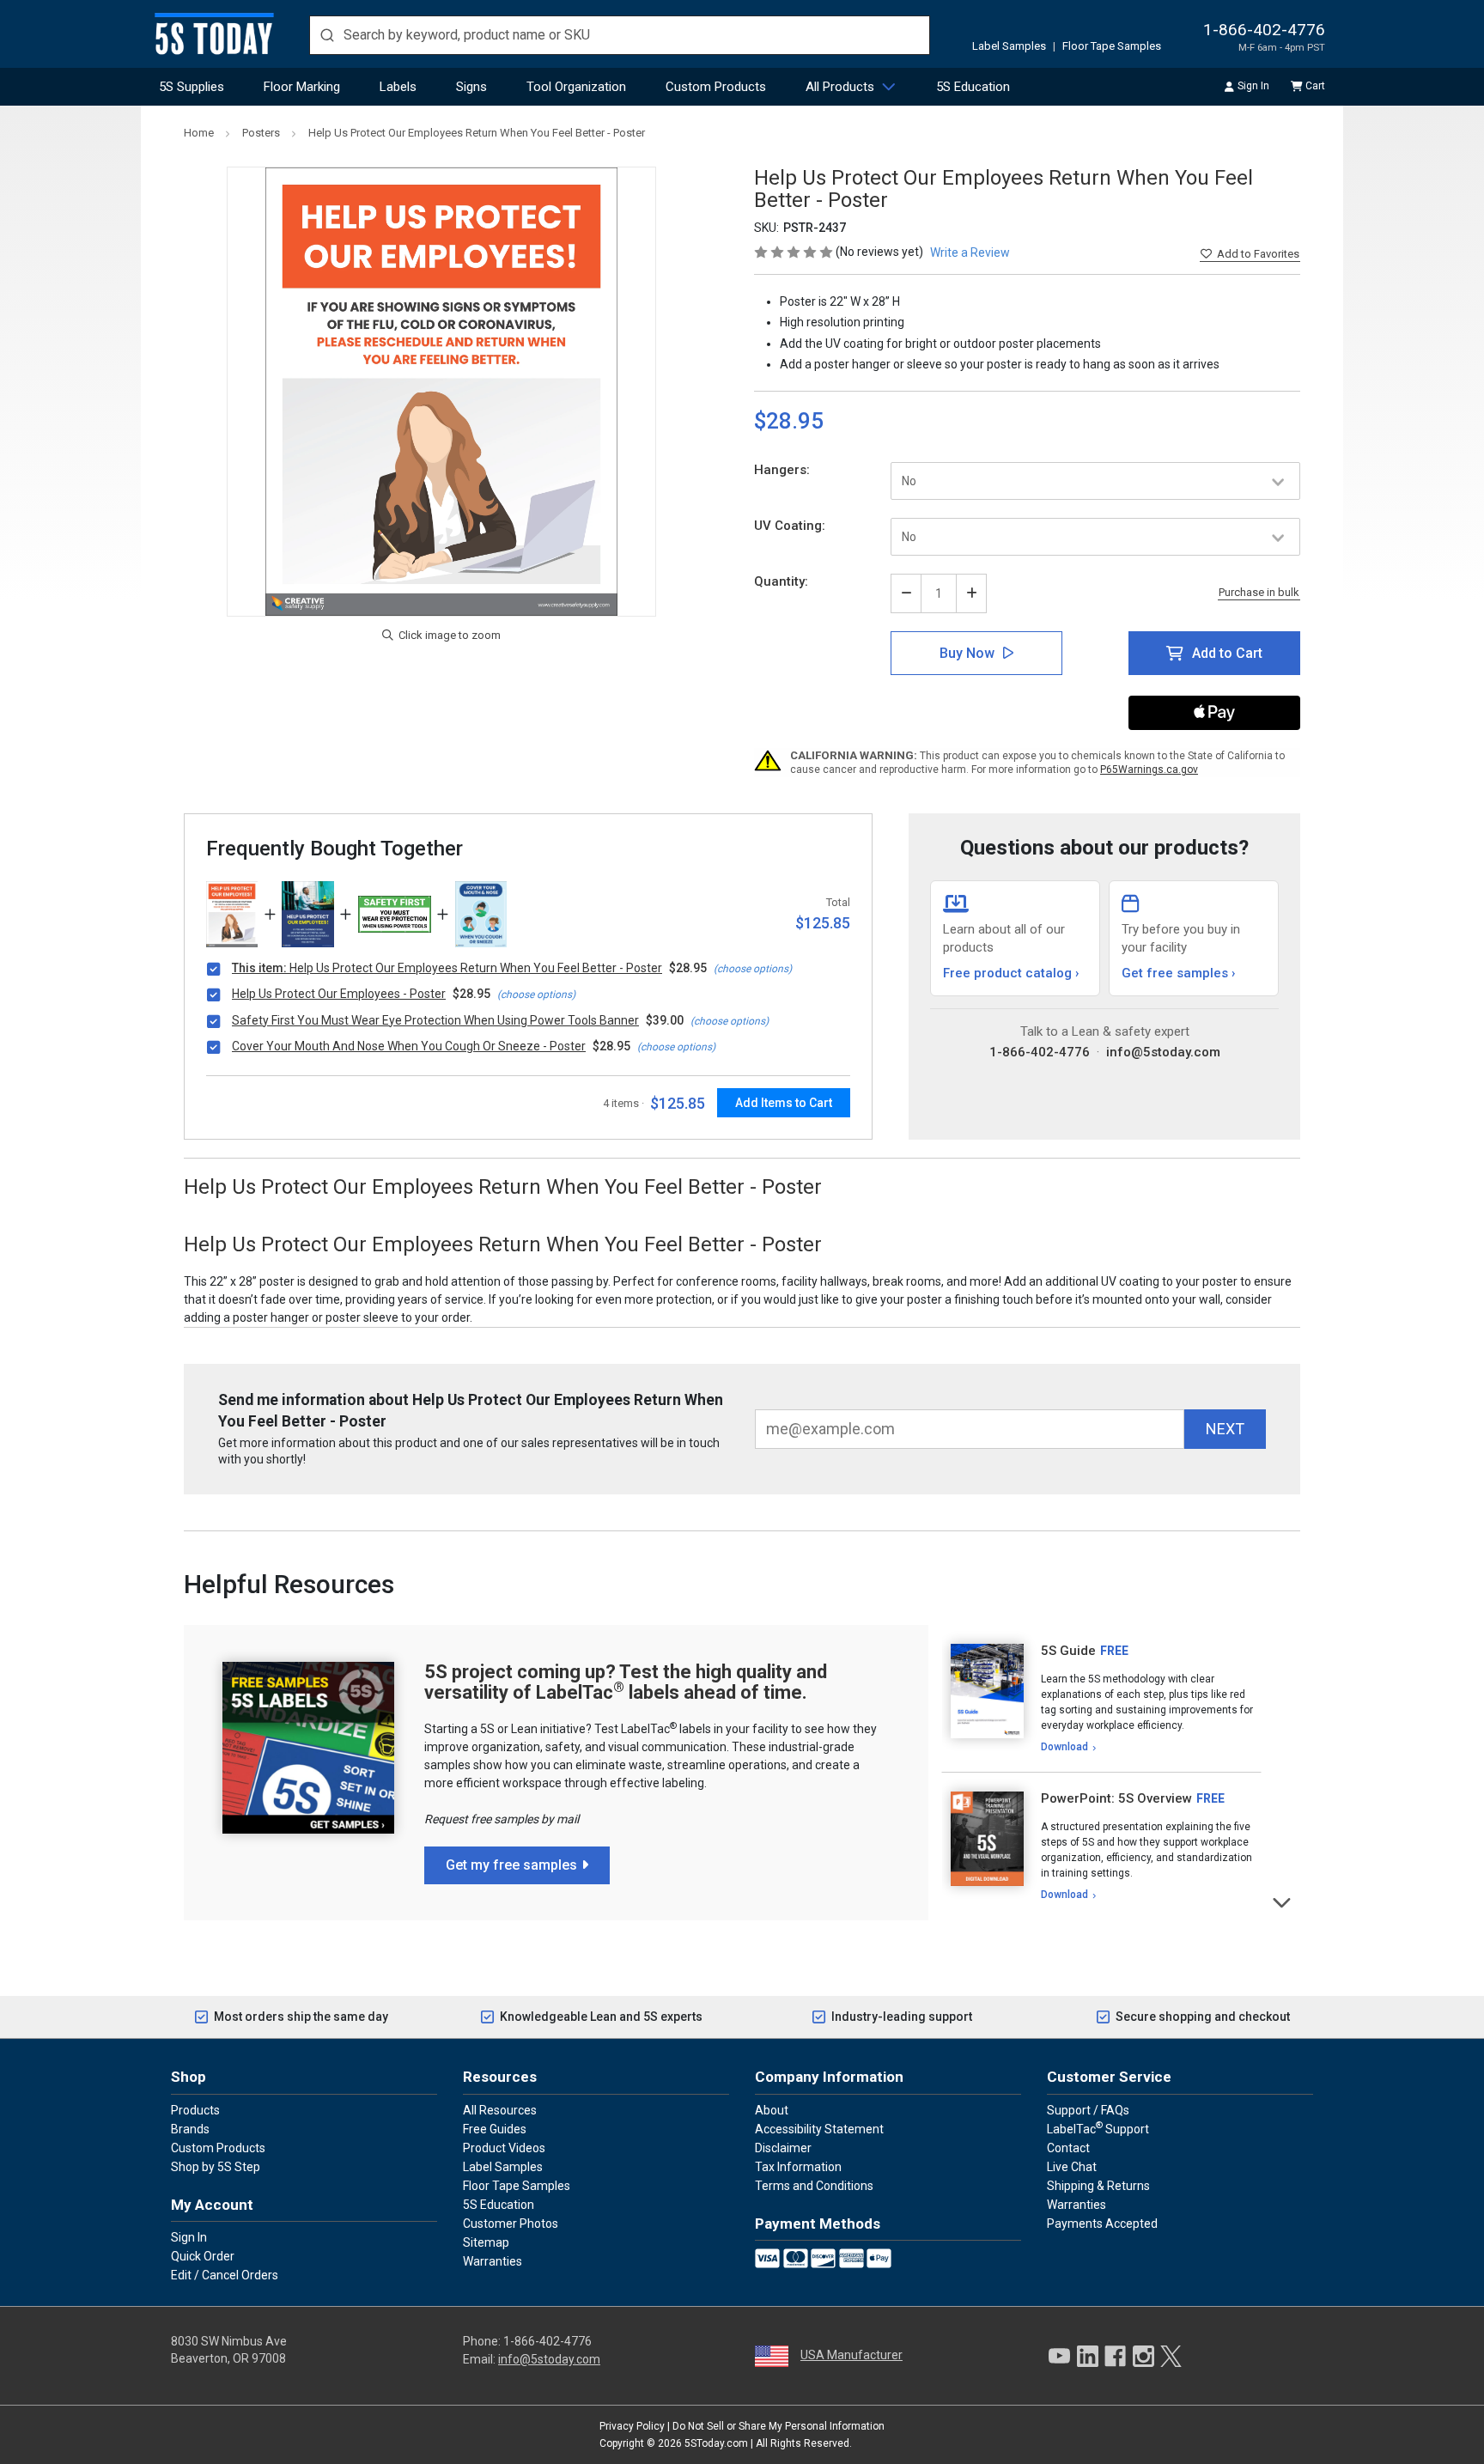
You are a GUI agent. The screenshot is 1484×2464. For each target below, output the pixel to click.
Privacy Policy (632, 2426)
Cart (1315, 86)
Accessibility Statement (819, 2129)
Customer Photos (511, 2224)
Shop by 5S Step (216, 2167)
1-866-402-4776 (1264, 30)
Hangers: (782, 470)
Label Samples (1009, 46)
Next (1283, 1901)
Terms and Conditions (814, 2186)
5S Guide (1068, 1651)
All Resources (500, 2110)
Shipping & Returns (1098, 2186)
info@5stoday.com (1163, 1052)
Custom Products (716, 87)
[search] (620, 35)
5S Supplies (192, 87)
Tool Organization (576, 87)
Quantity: (781, 581)
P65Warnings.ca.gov (1149, 770)
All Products (840, 87)
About (772, 2110)
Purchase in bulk (1259, 593)
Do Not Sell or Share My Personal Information (778, 2426)
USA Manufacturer (851, 2355)
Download (1064, 1747)
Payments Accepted (1102, 2224)
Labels (398, 87)
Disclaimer (783, 2148)
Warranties (493, 2261)
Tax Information (798, 2167)
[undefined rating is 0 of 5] (795, 252)
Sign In (1253, 86)
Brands (190, 2129)
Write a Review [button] (970, 252)
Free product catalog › (1011, 973)
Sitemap (486, 2242)
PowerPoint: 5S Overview (1116, 1798)
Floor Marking (302, 87)
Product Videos (504, 2148)
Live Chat (1072, 2167)
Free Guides (495, 2129)
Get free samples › (1179, 973)
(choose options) (753, 969)
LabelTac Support (1098, 2128)
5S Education (973, 87)
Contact (1068, 2148)
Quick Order (203, 2256)
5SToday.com (716, 2443)
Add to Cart (1227, 653)
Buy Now (967, 653)
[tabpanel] (1101, 1699)
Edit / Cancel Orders (225, 2275)
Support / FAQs (1088, 2110)
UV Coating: (790, 526)
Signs (471, 87)
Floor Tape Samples (1112, 46)
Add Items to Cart (784, 1103)
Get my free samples (511, 1865)
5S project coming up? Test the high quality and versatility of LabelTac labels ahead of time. (626, 1682)
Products (195, 2110)
